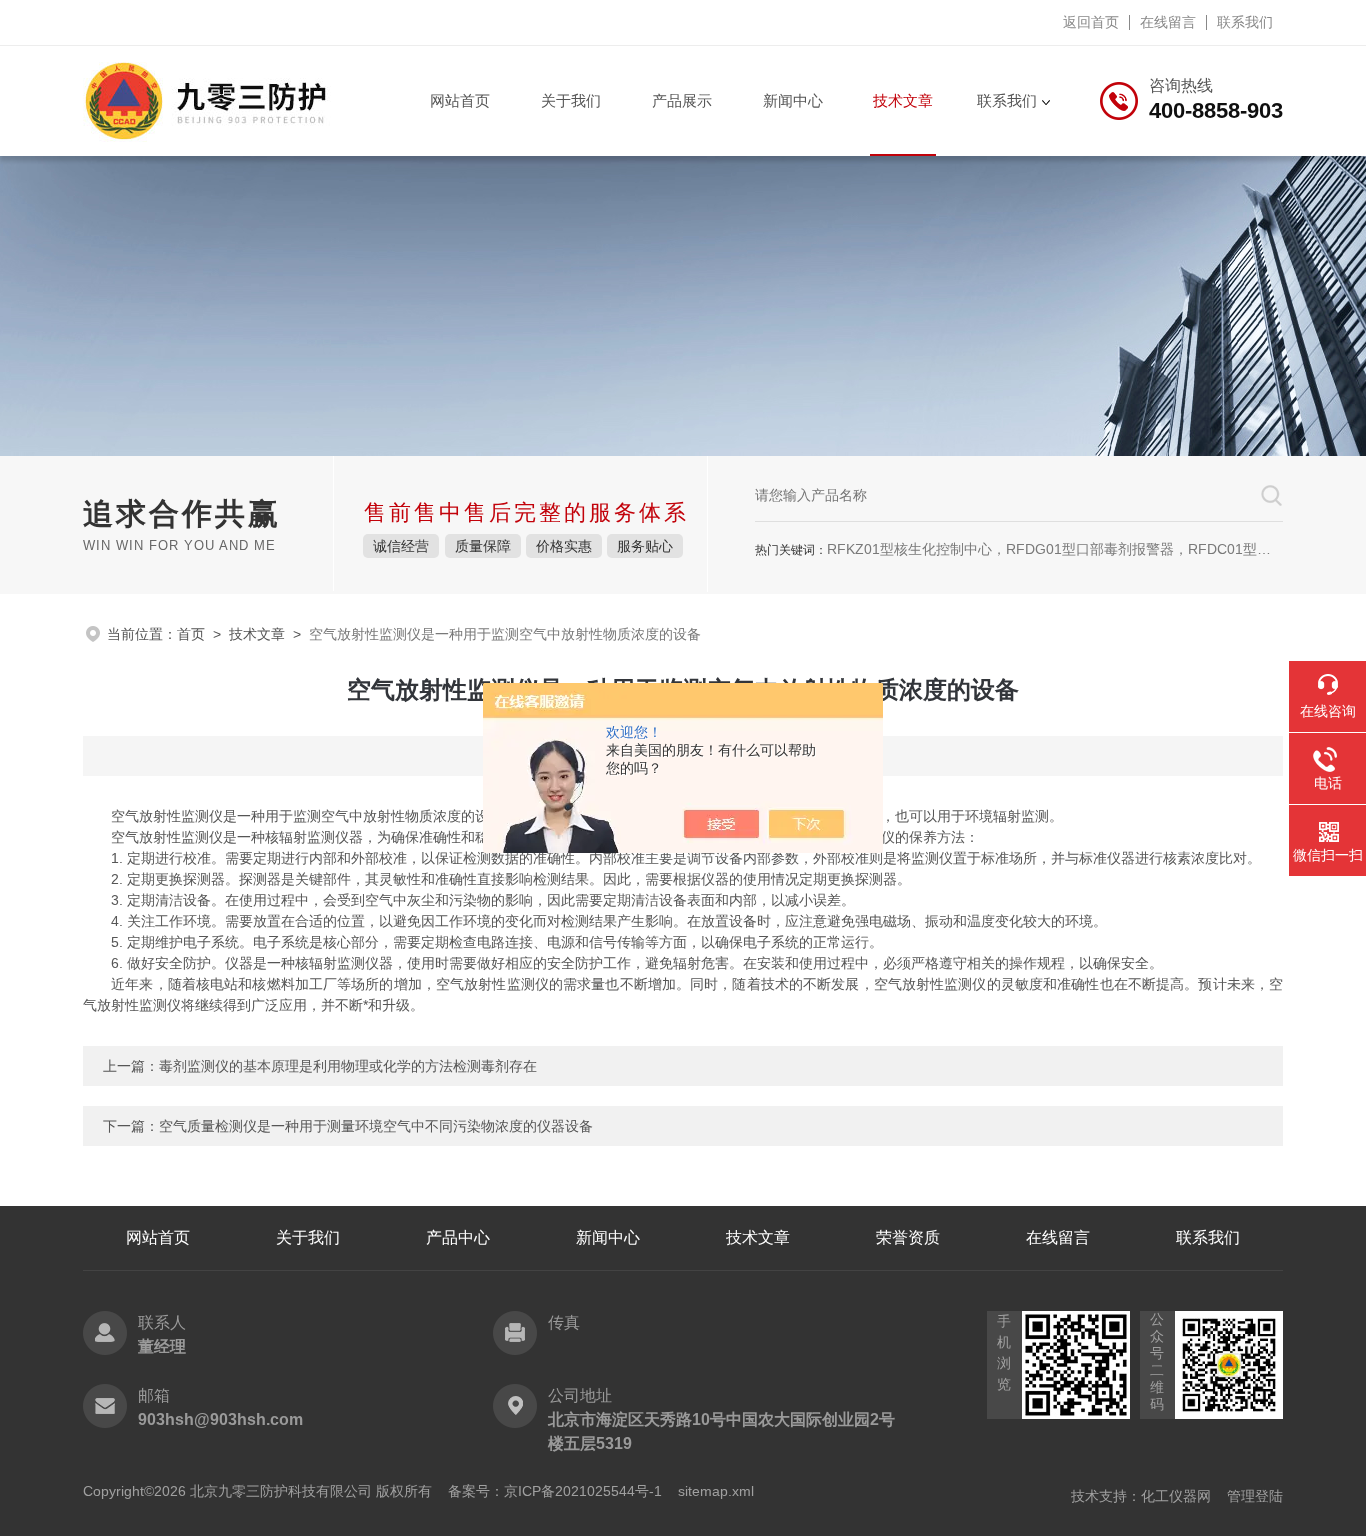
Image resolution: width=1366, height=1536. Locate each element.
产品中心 (458, 1237)
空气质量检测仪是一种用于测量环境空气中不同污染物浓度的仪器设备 (376, 1126)
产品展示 (682, 100)
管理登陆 (1255, 1496)
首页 (191, 634)
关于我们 (571, 100)
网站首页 (460, 100)
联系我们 (1245, 22)
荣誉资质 (908, 1237)
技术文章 (903, 100)
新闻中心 (793, 100)
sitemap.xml (716, 1491)
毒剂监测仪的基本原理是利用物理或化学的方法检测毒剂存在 (348, 1066)
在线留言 (1168, 22)
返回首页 (1091, 22)
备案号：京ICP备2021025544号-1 (555, 1491)
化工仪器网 (1176, 1496)
